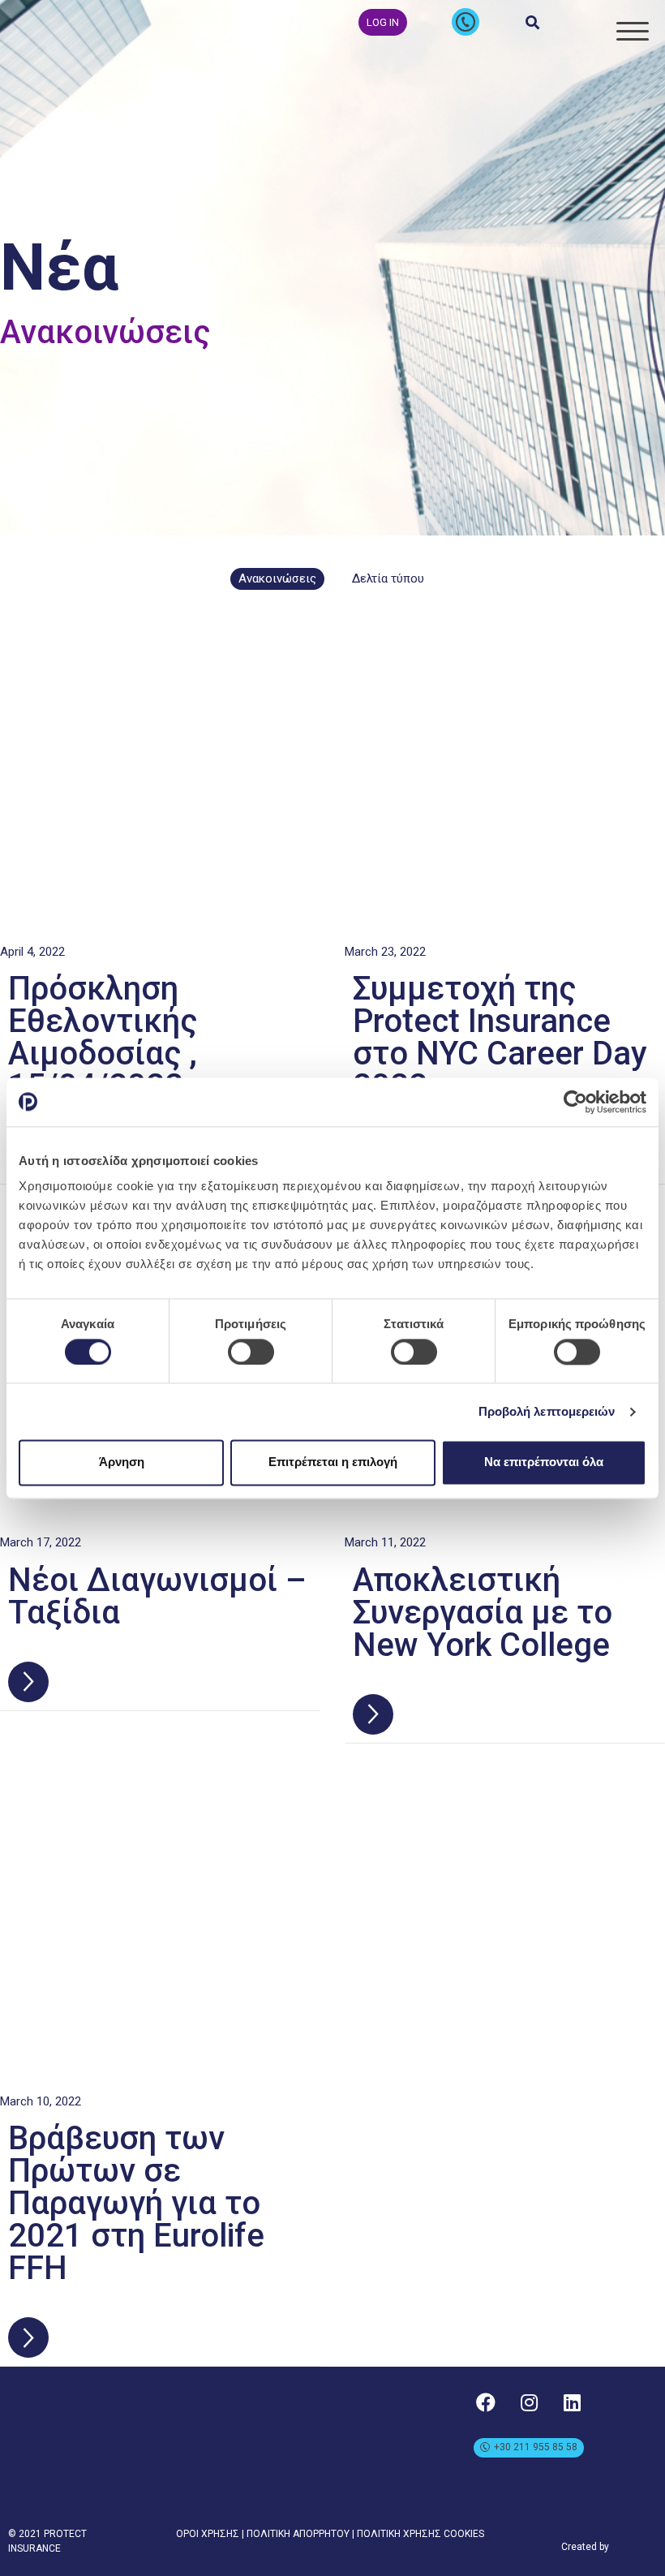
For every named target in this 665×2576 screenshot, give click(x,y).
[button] (383, 22)
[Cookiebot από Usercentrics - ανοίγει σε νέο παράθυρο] (575, 1102)
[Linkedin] (572, 2402)
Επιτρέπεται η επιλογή (333, 1462)
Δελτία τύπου (388, 578)
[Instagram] (529, 2402)
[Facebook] (486, 2402)
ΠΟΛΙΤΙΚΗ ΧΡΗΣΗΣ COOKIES (420, 2534)
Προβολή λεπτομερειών (547, 1411)
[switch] (251, 1352)
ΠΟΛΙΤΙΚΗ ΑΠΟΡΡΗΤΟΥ (298, 2534)
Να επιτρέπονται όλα (544, 1462)
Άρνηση (122, 1462)
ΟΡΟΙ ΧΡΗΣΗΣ (208, 2534)
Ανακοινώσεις (277, 578)
